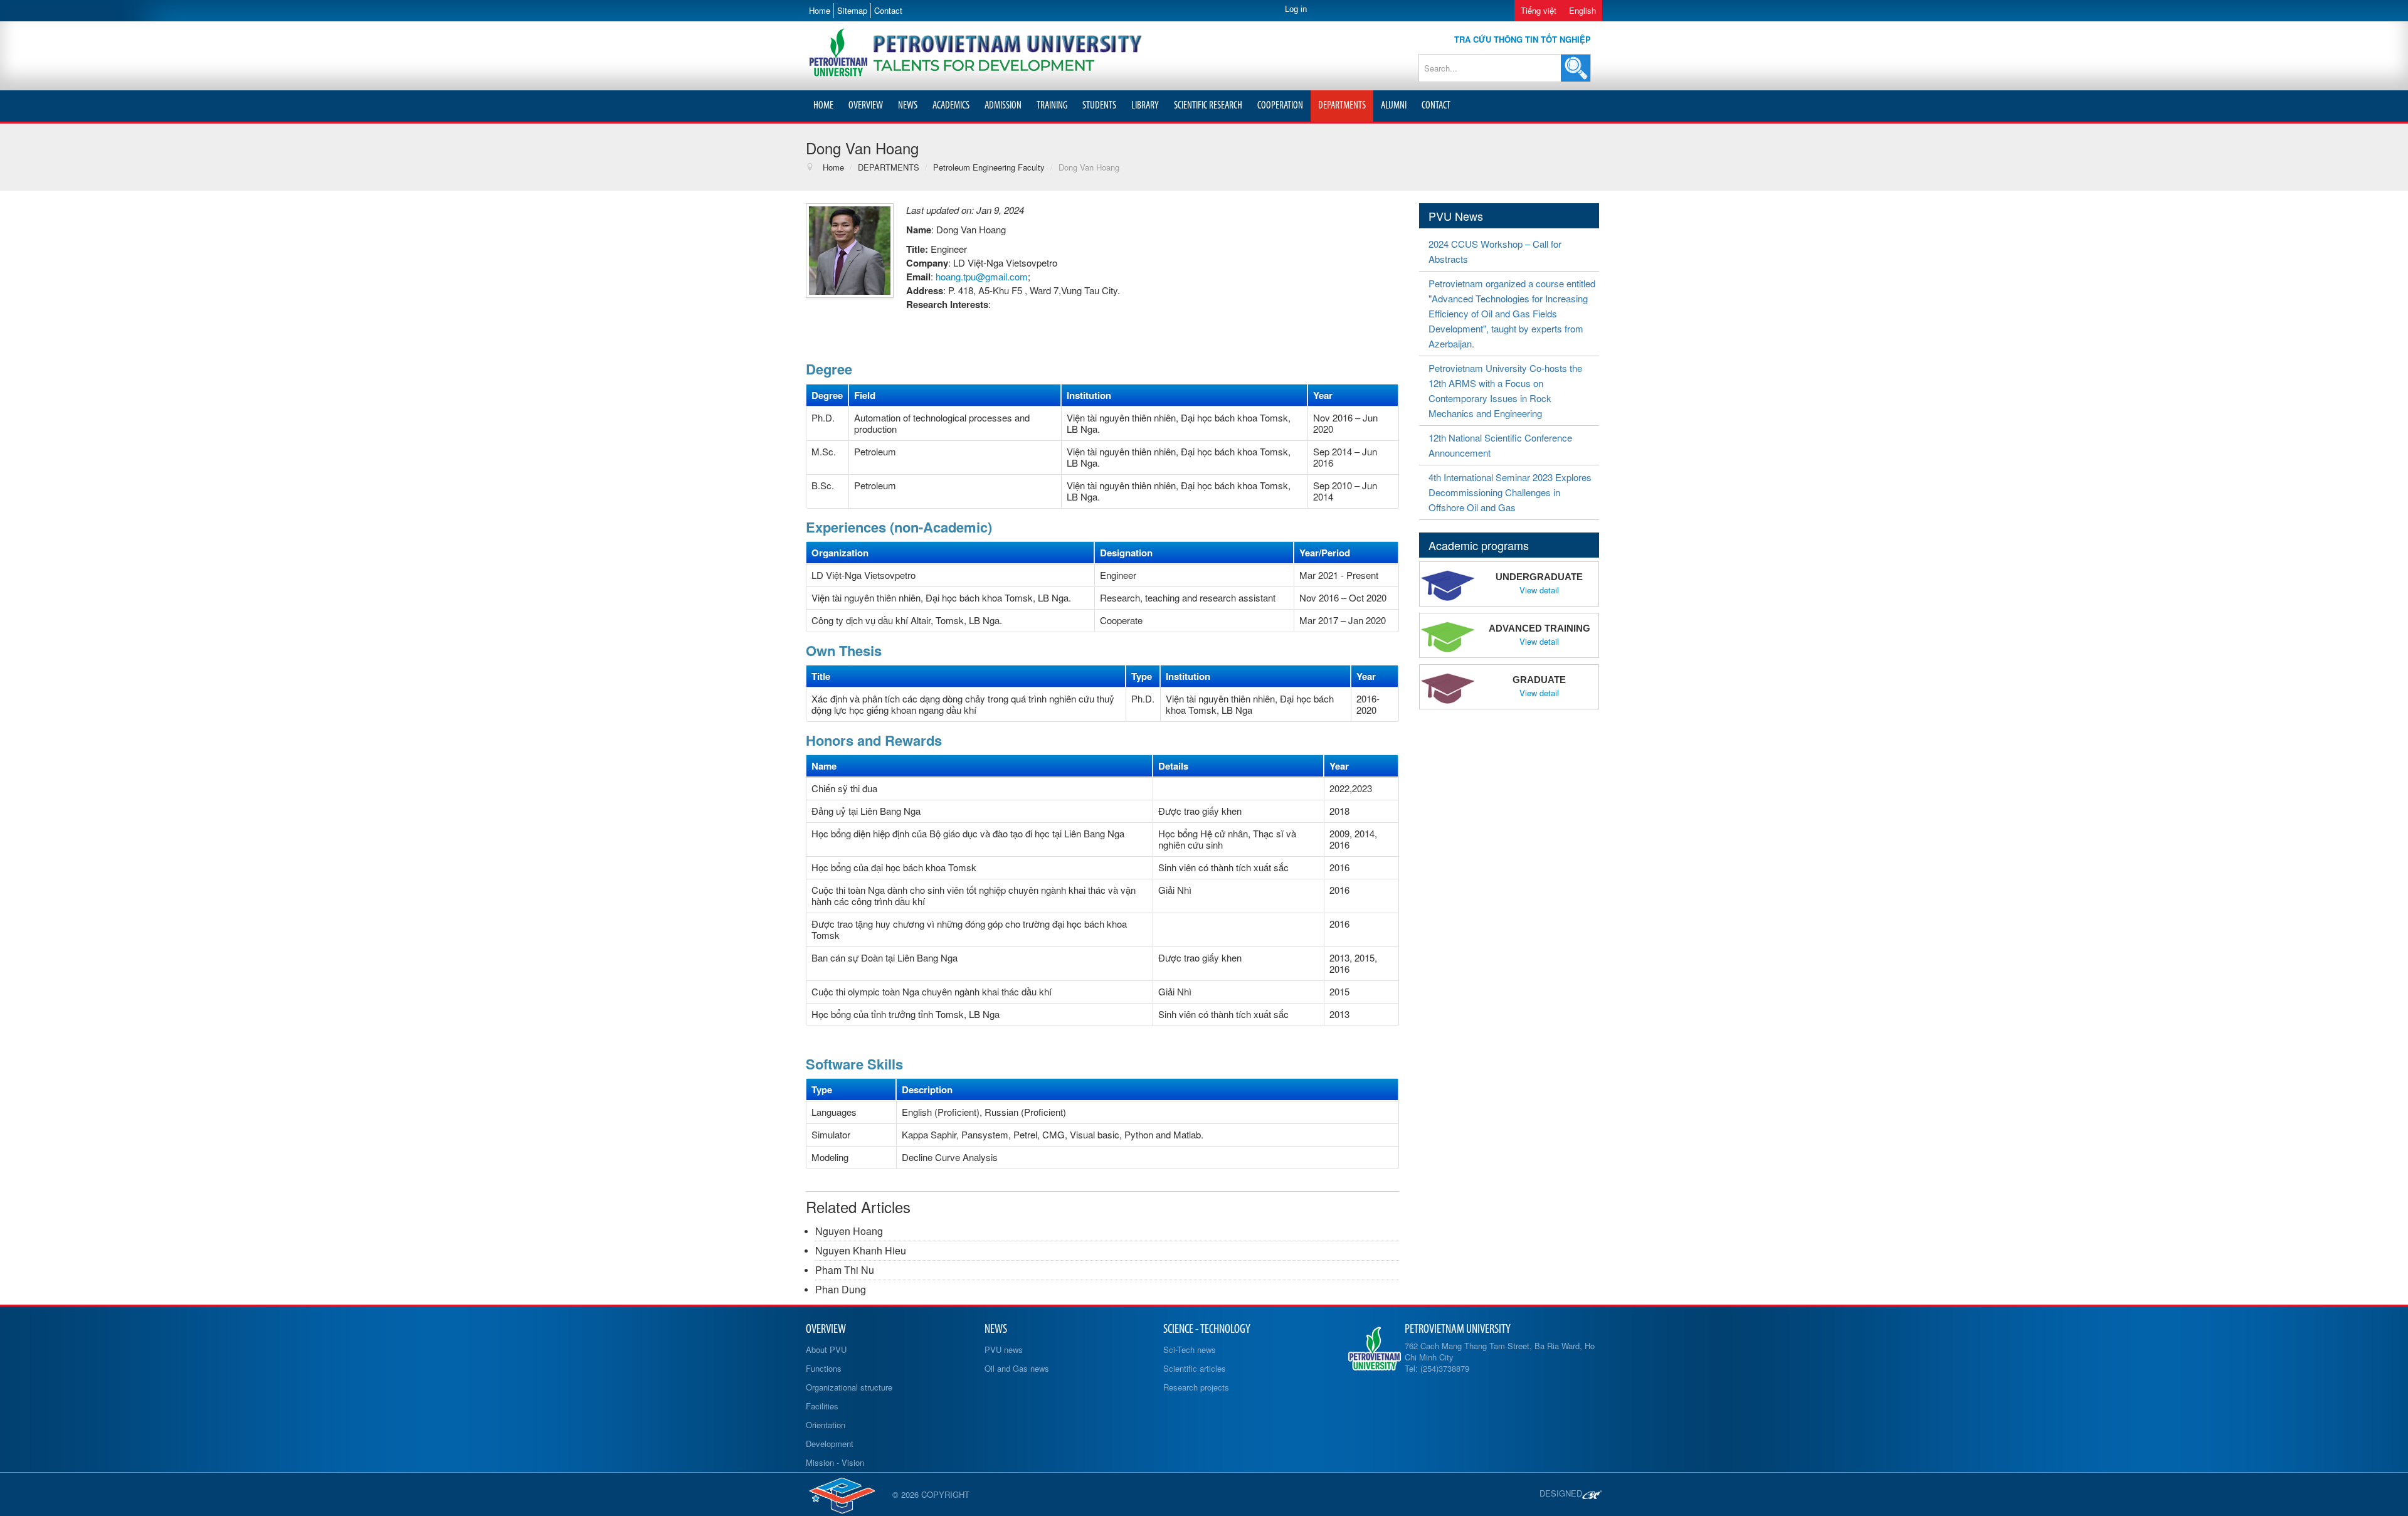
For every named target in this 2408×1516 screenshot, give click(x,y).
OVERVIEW (866, 106)
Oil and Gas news (1017, 1368)
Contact (888, 10)
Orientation (826, 1425)
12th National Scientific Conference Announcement (1500, 445)
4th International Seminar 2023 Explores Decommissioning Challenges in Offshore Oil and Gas (1510, 492)
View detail (1539, 590)
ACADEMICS (951, 106)
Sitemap (852, 10)
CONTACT (1436, 106)
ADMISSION (1003, 106)
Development (830, 1444)
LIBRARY (1145, 106)
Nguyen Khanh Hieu (861, 1250)
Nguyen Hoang (849, 1231)
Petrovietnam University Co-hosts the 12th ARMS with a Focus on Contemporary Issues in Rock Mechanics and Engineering (1505, 390)
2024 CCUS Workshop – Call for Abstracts (1495, 251)
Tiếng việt (1539, 10)
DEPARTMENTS (1342, 106)
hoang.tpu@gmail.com (982, 276)
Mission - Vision (835, 1462)
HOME (823, 106)
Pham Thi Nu (845, 1270)
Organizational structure (849, 1387)
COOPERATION (1280, 106)
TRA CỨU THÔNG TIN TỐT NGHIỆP (1523, 39)
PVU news (1004, 1349)
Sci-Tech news (1190, 1349)
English (1582, 10)
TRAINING (1052, 106)
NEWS (908, 106)
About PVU (826, 1349)
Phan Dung (841, 1289)
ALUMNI (1394, 106)
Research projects (1196, 1387)
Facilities (822, 1406)
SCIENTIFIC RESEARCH (1208, 106)
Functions (824, 1368)
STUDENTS (1099, 106)
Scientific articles (1195, 1368)
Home (820, 10)
